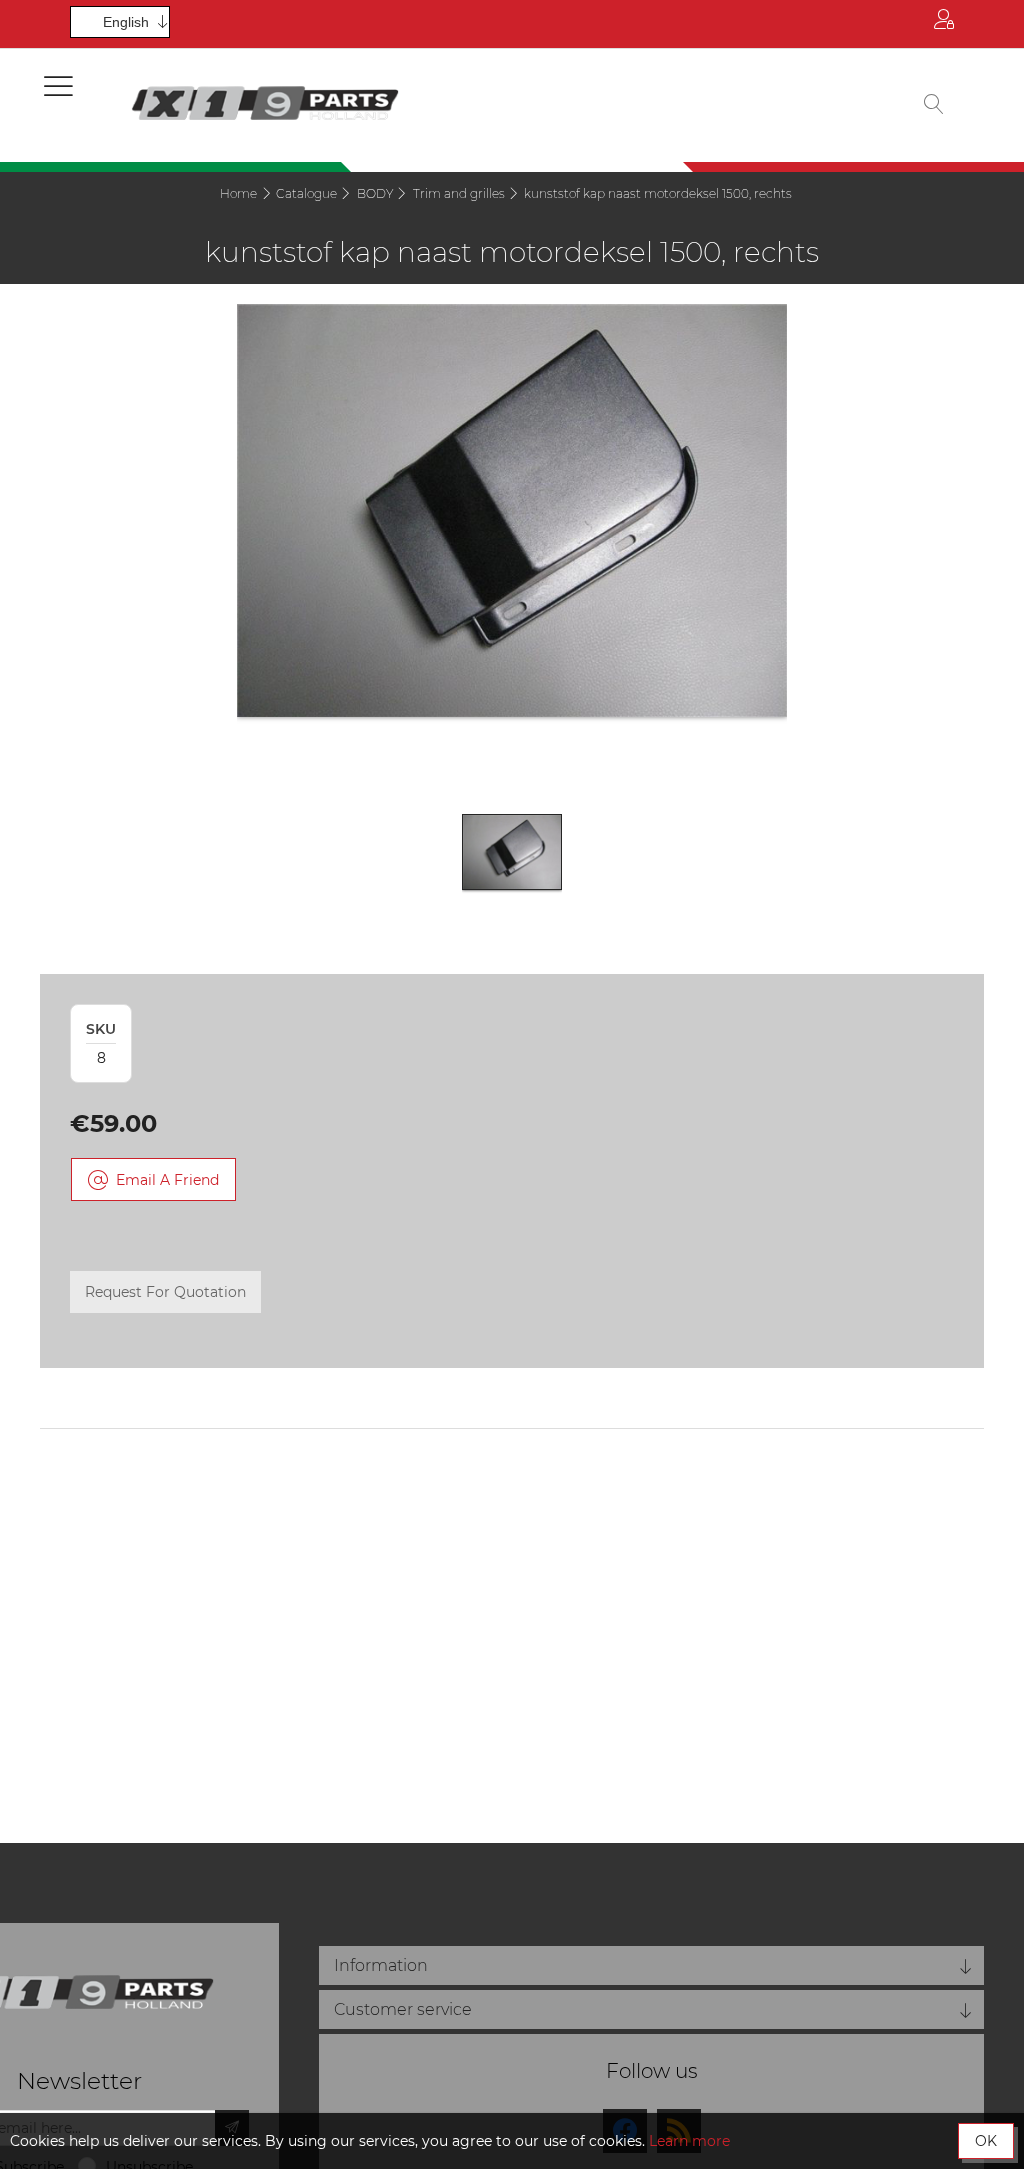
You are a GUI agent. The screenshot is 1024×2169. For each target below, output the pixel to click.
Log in (944, 24)
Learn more (689, 2141)
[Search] (934, 105)
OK (986, 2141)
